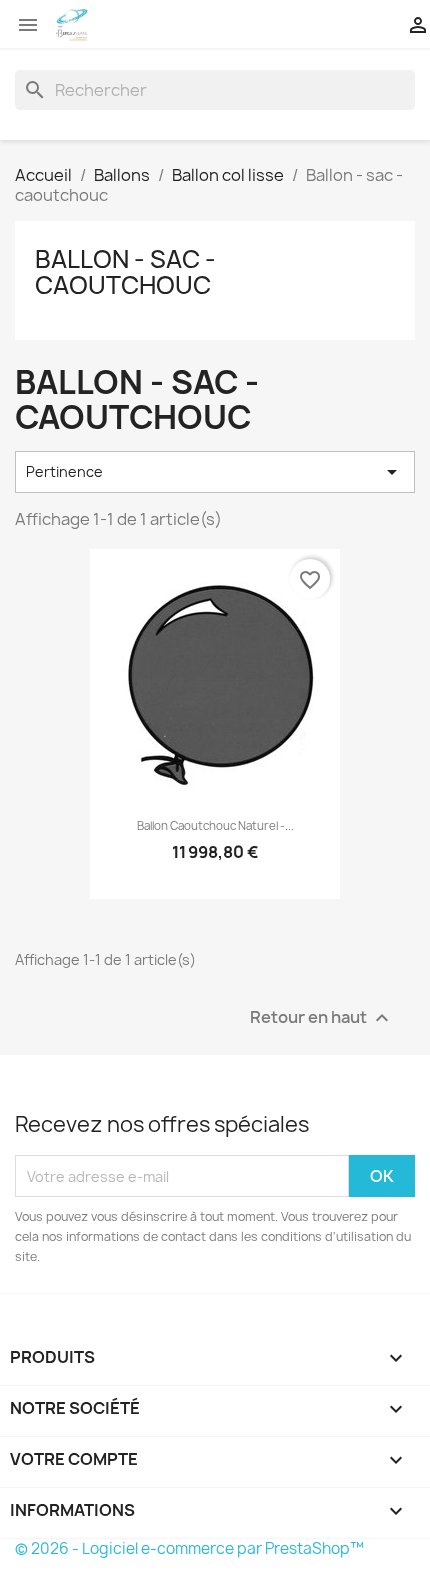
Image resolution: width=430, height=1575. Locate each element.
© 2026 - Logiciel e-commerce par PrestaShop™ (189, 1548)
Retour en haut (322, 1018)
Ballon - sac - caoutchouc (125, 272)
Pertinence (215, 472)
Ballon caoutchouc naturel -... (215, 826)
